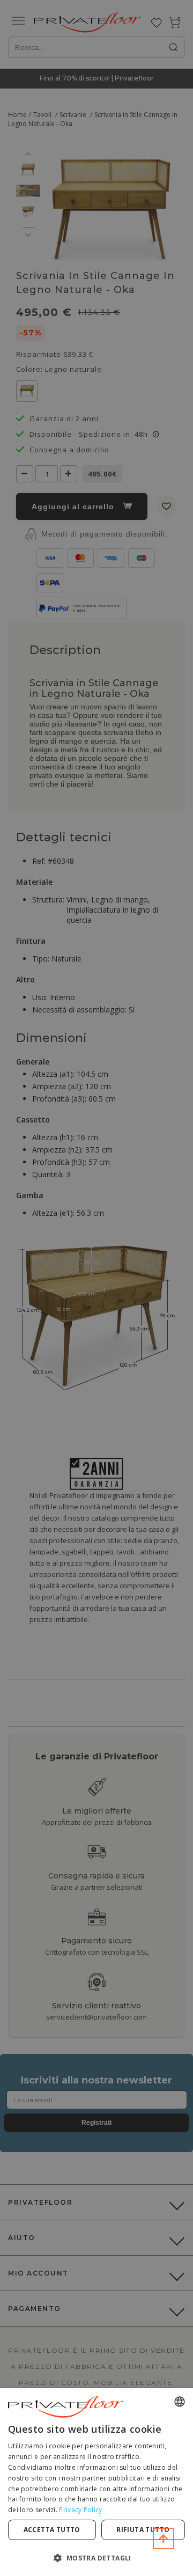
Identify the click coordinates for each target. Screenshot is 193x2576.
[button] (96, 2557)
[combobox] (180, 2402)
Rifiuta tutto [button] (143, 2530)
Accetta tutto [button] (52, 2530)
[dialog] (96, 2482)
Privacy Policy (80, 2510)
